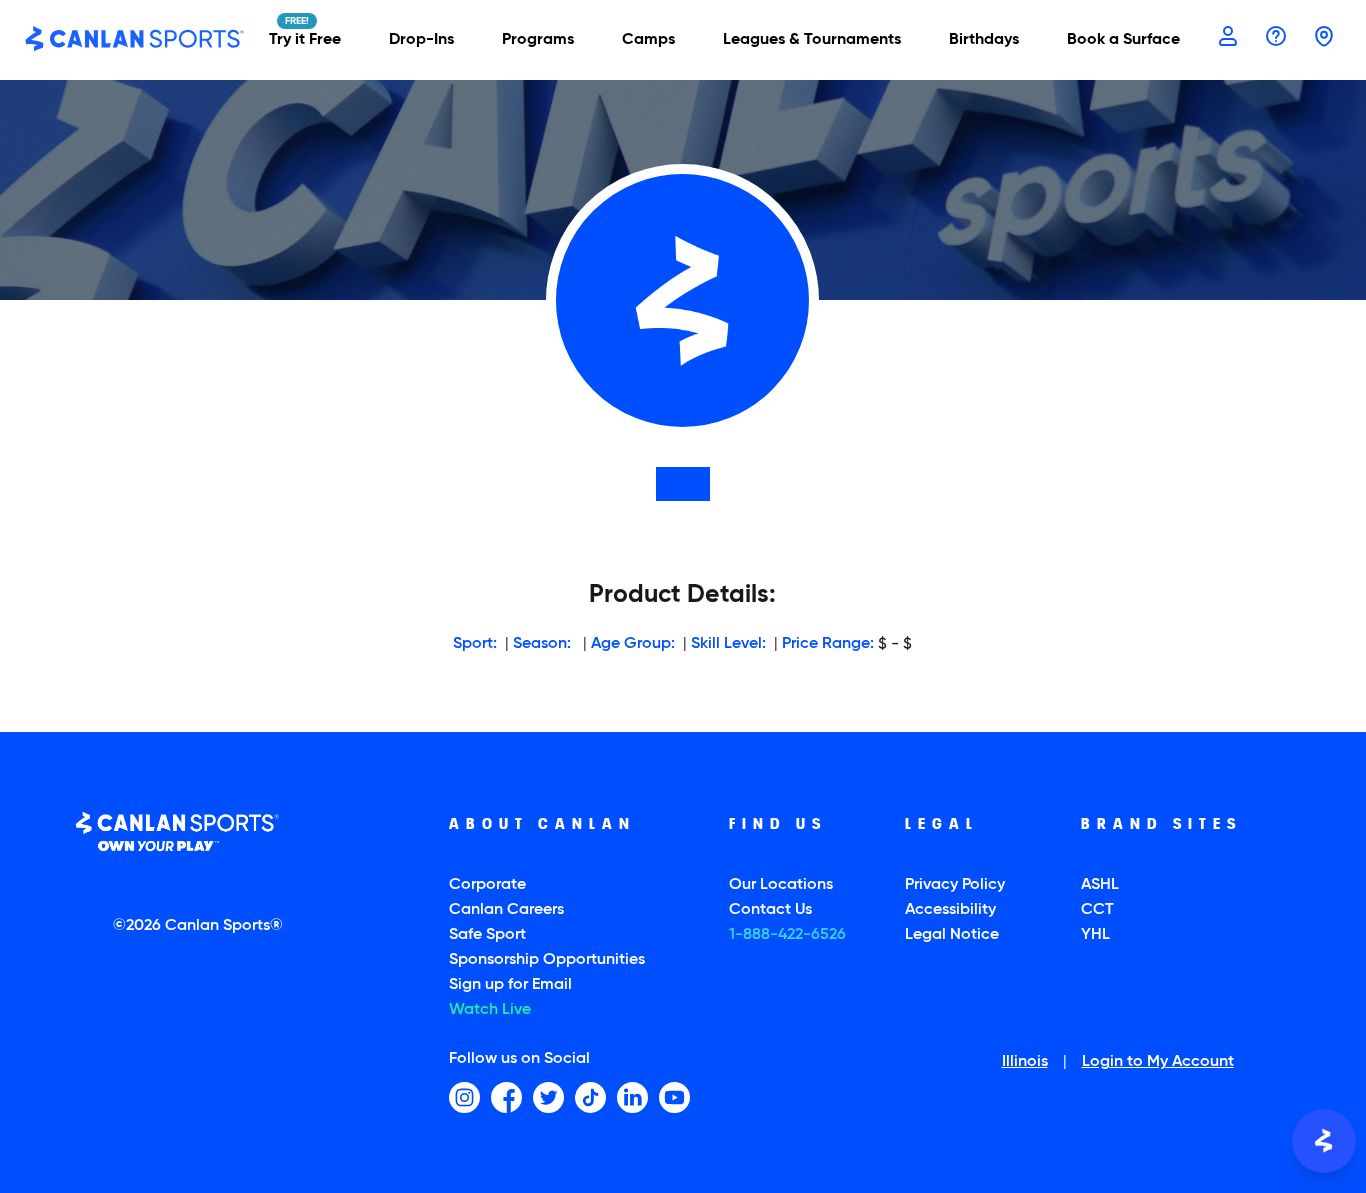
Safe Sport (487, 935)
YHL (1095, 935)
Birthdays (984, 40)
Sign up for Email (510, 985)
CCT (1097, 910)
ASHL (1100, 885)
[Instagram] (464, 1097)
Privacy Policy (955, 885)
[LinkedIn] (632, 1097)
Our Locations (781, 885)
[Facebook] (506, 1097)
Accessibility (950, 910)
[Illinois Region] (1324, 38)
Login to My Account (1158, 1063)
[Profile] (1228, 38)
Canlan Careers (506, 910)
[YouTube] (674, 1097)
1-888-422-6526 (787, 935)
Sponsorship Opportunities (547, 960)
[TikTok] (590, 1097)
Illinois (1025, 1063)
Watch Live (490, 1010)
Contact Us (770, 910)
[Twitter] (548, 1097)
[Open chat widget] (1324, 1141)
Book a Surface (1123, 40)
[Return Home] (135, 40)
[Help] (1276, 38)
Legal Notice (952, 935)
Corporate (487, 885)
